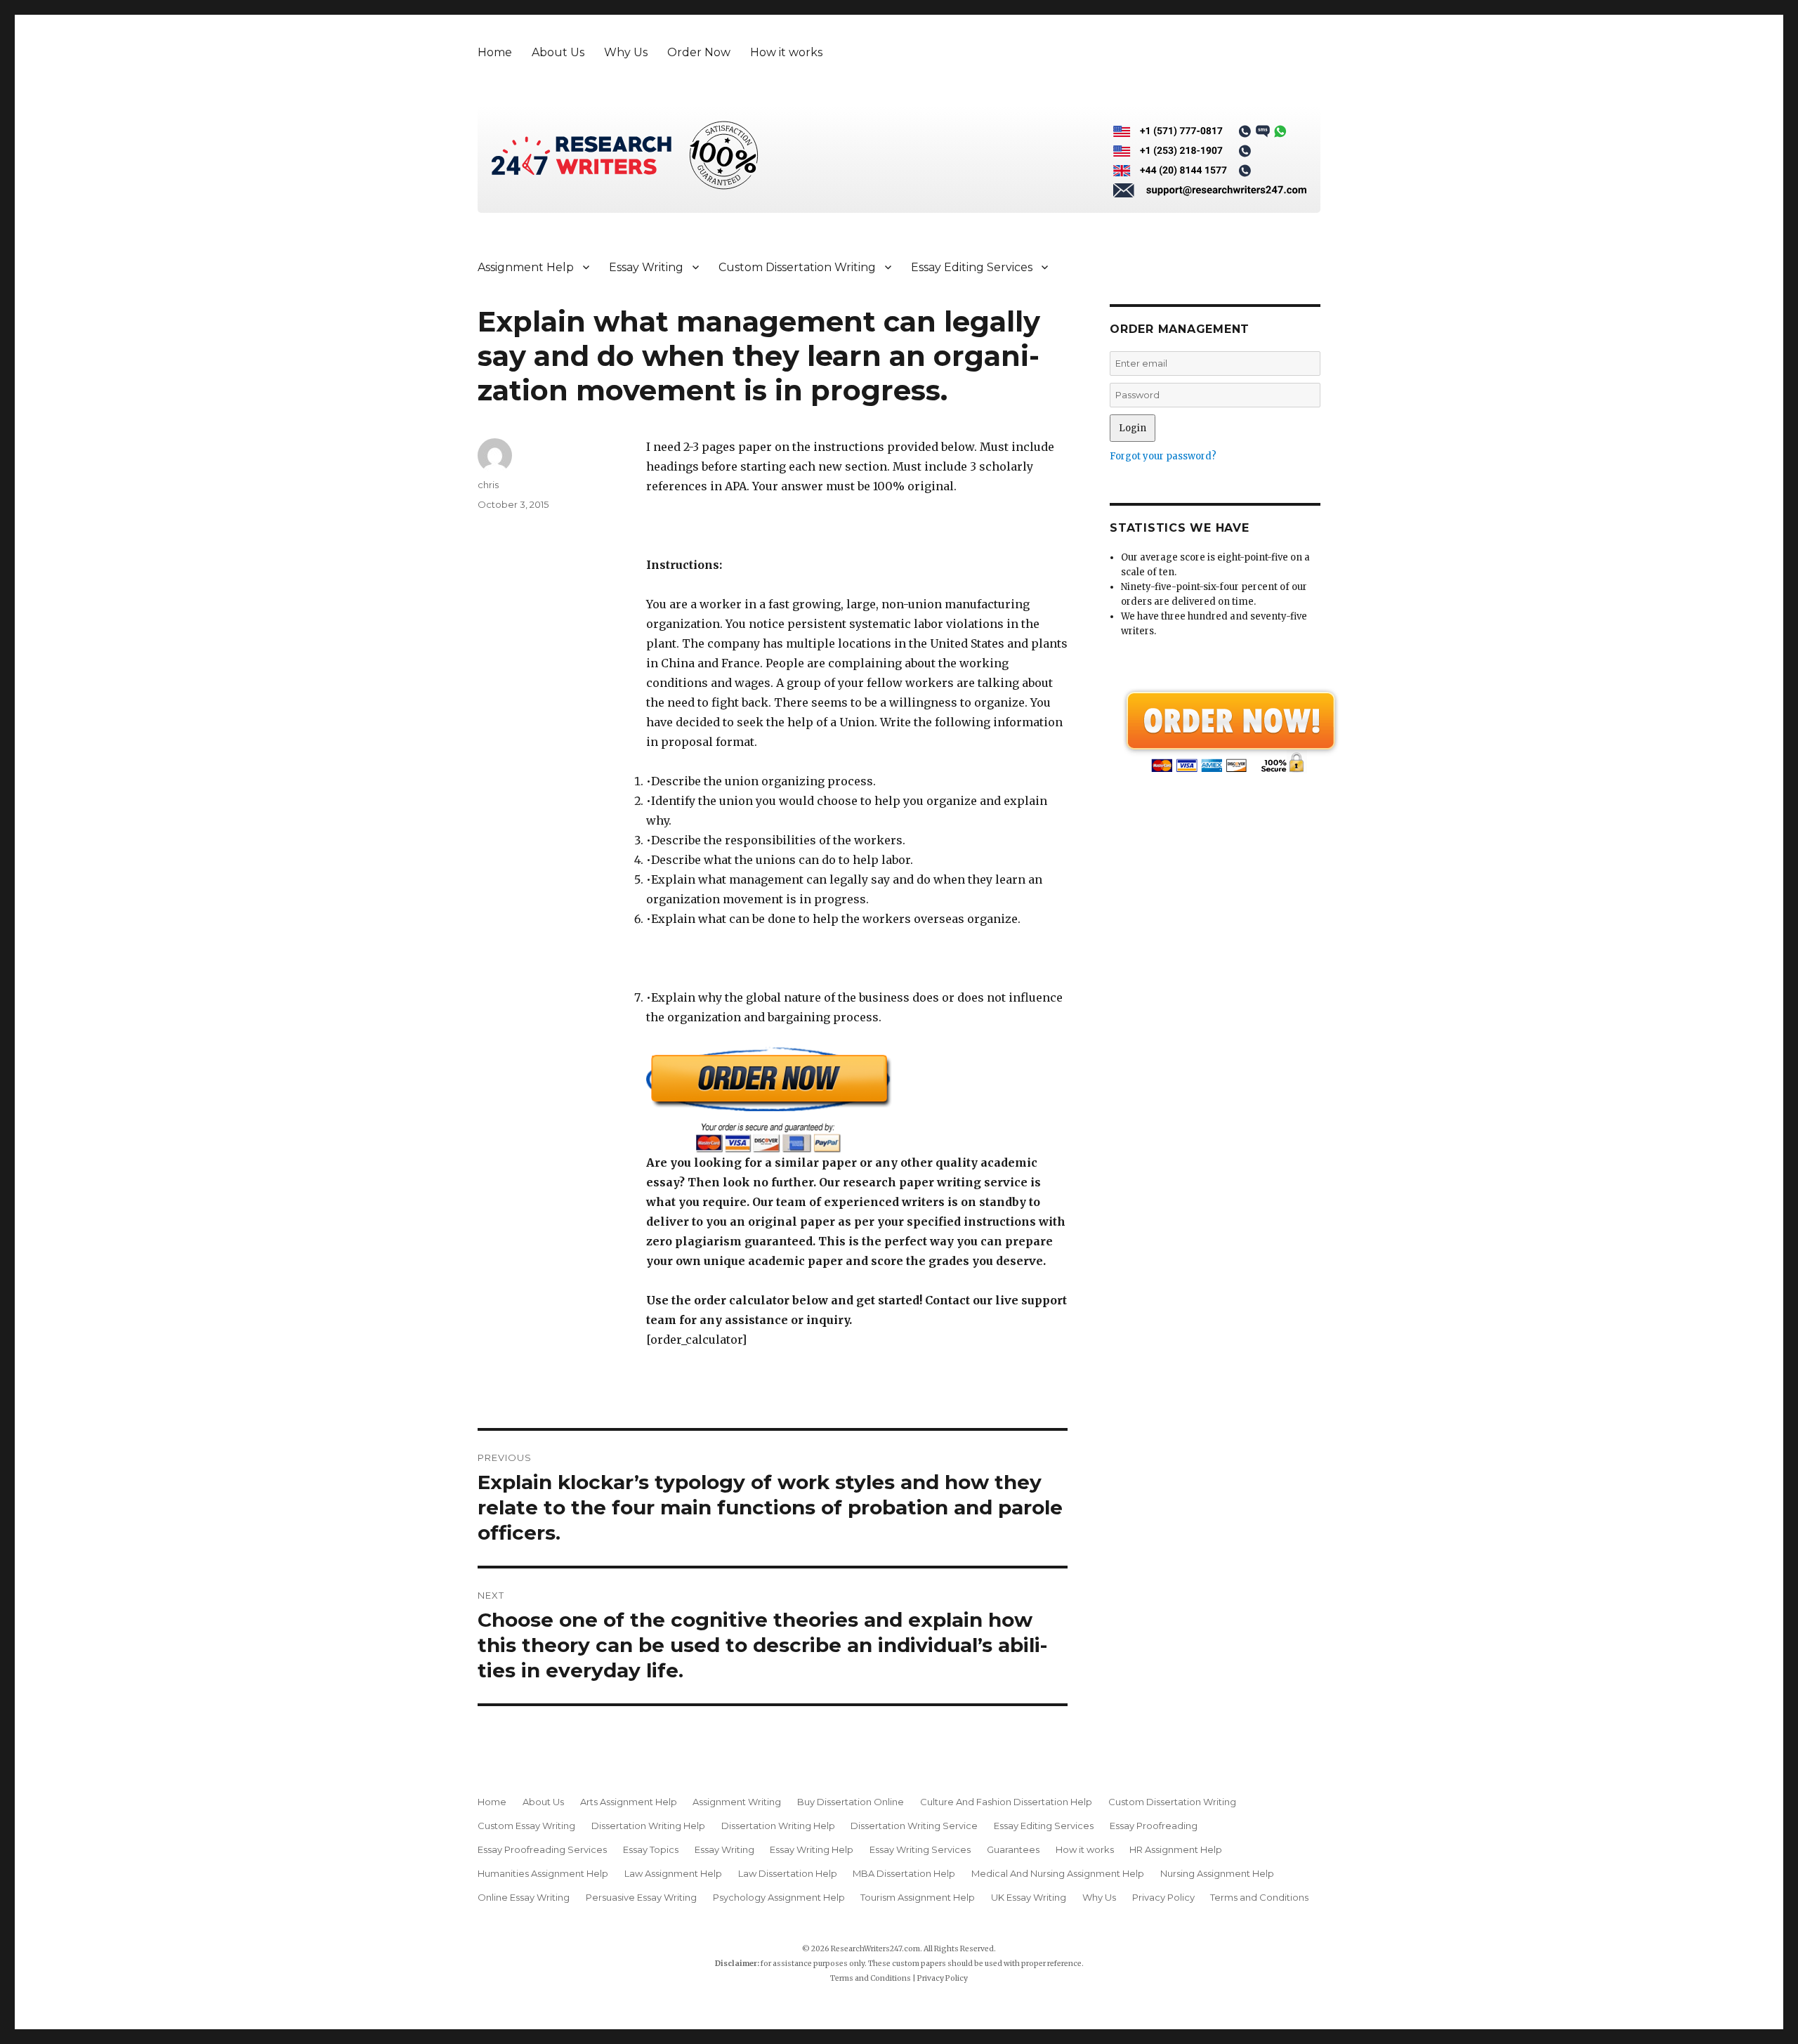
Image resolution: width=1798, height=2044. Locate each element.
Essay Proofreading (1154, 1826)
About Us (558, 52)
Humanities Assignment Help (543, 1873)
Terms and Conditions (1259, 1897)
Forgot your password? (1163, 456)
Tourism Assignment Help (918, 1897)
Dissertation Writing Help (648, 1826)
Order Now (699, 52)
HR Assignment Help (1176, 1849)
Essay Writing (646, 267)
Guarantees (1013, 1849)
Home (495, 52)
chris (488, 485)
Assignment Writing (737, 1802)
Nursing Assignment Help (1217, 1873)
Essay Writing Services (920, 1849)
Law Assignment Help (673, 1873)
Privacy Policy (1163, 1897)
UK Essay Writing (1029, 1897)
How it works (786, 52)
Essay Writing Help (812, 1849)
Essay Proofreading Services (542, 1849)
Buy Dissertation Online (851, 1802)
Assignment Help (526, 267)
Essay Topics (651, 1849)
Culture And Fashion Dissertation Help (1006, 1802)
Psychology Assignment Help (779, 1897)
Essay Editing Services (972, 267)
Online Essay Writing (524, 1897)
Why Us (626, 52)
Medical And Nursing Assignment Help (1058, 1873)
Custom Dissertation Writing (797, 267)
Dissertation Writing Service (914, 1826)
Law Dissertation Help (788, 1873)
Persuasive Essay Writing (641, 1897)
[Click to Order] (857, 1100)
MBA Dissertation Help (904, 1873)
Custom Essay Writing (526, 1826)
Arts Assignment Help (629, 1802)
